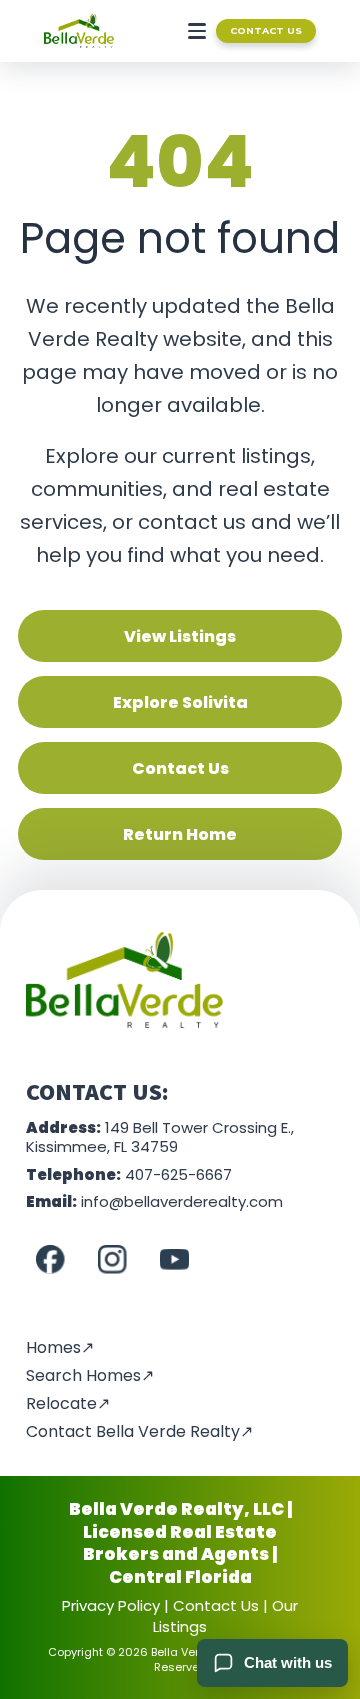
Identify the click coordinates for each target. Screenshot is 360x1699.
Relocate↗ (68, 1403)
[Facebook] (50, 1260)
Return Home (180, 834)
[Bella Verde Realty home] (79, 31)
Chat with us (288, 1662)
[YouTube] (174, 1260)
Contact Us (266, 30)
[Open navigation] (193, 31)
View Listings (180, 636)
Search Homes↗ (90, 1375)
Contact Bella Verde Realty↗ (139, 1431)
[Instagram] (112, 1260)
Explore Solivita (180, 702)
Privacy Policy (111, 1605)
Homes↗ (60, 1347)
